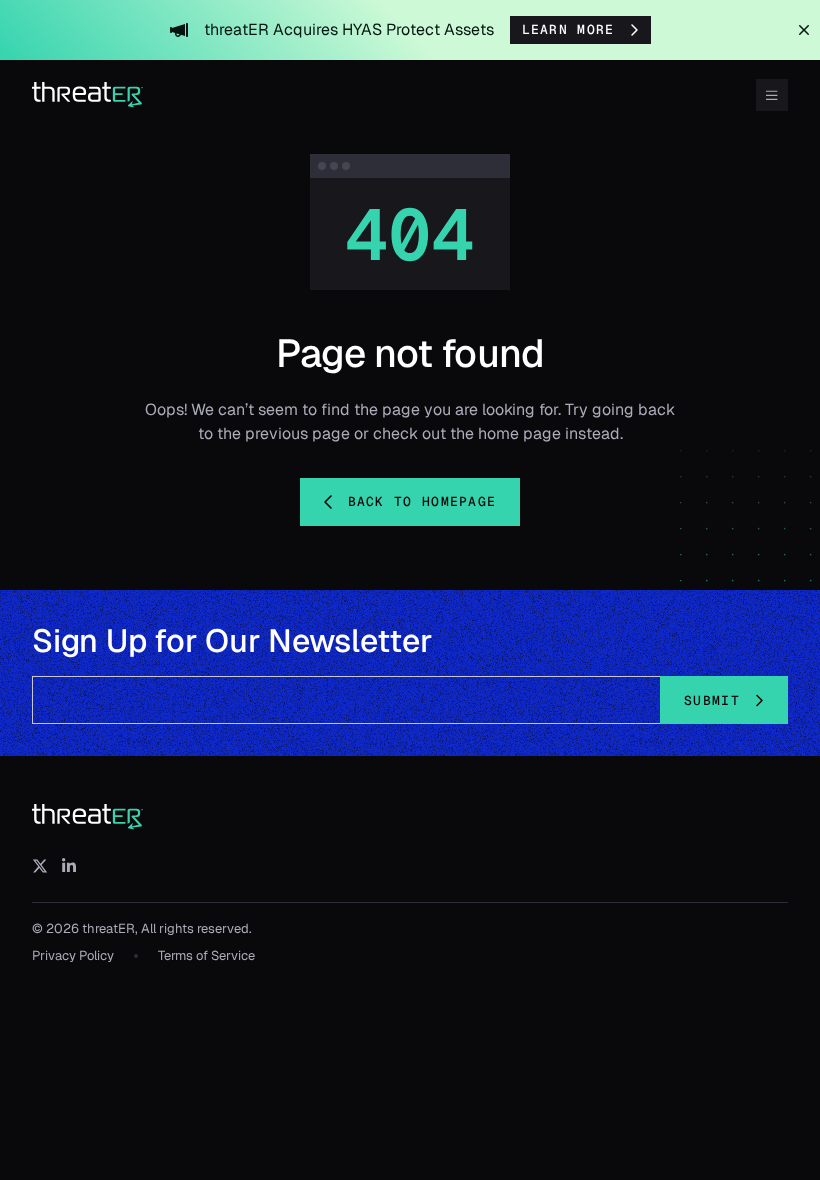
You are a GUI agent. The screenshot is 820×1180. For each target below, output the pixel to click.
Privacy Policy (73, 955)
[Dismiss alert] (804, 30)
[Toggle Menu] (772, 95)
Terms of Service (206, 955)
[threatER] (88, 817)
